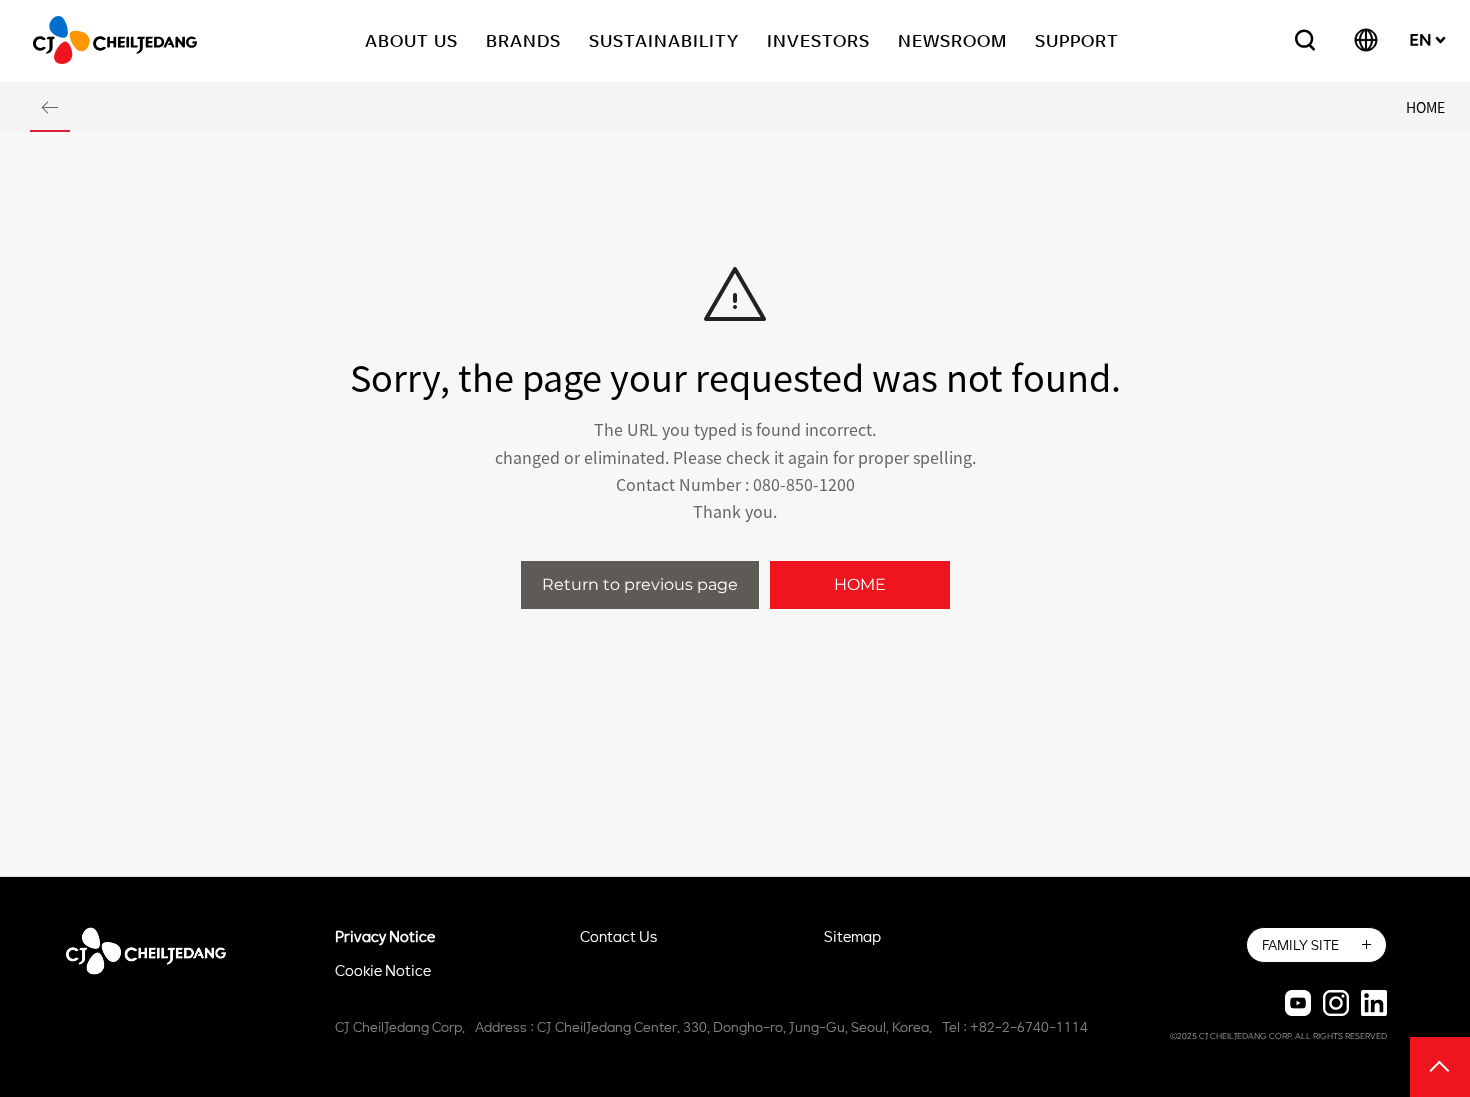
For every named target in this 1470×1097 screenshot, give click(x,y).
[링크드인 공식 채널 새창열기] (1374, 1001)
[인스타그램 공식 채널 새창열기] (1336, 1001)
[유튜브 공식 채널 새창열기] (1298, 1001)
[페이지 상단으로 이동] (1440, 1065)
